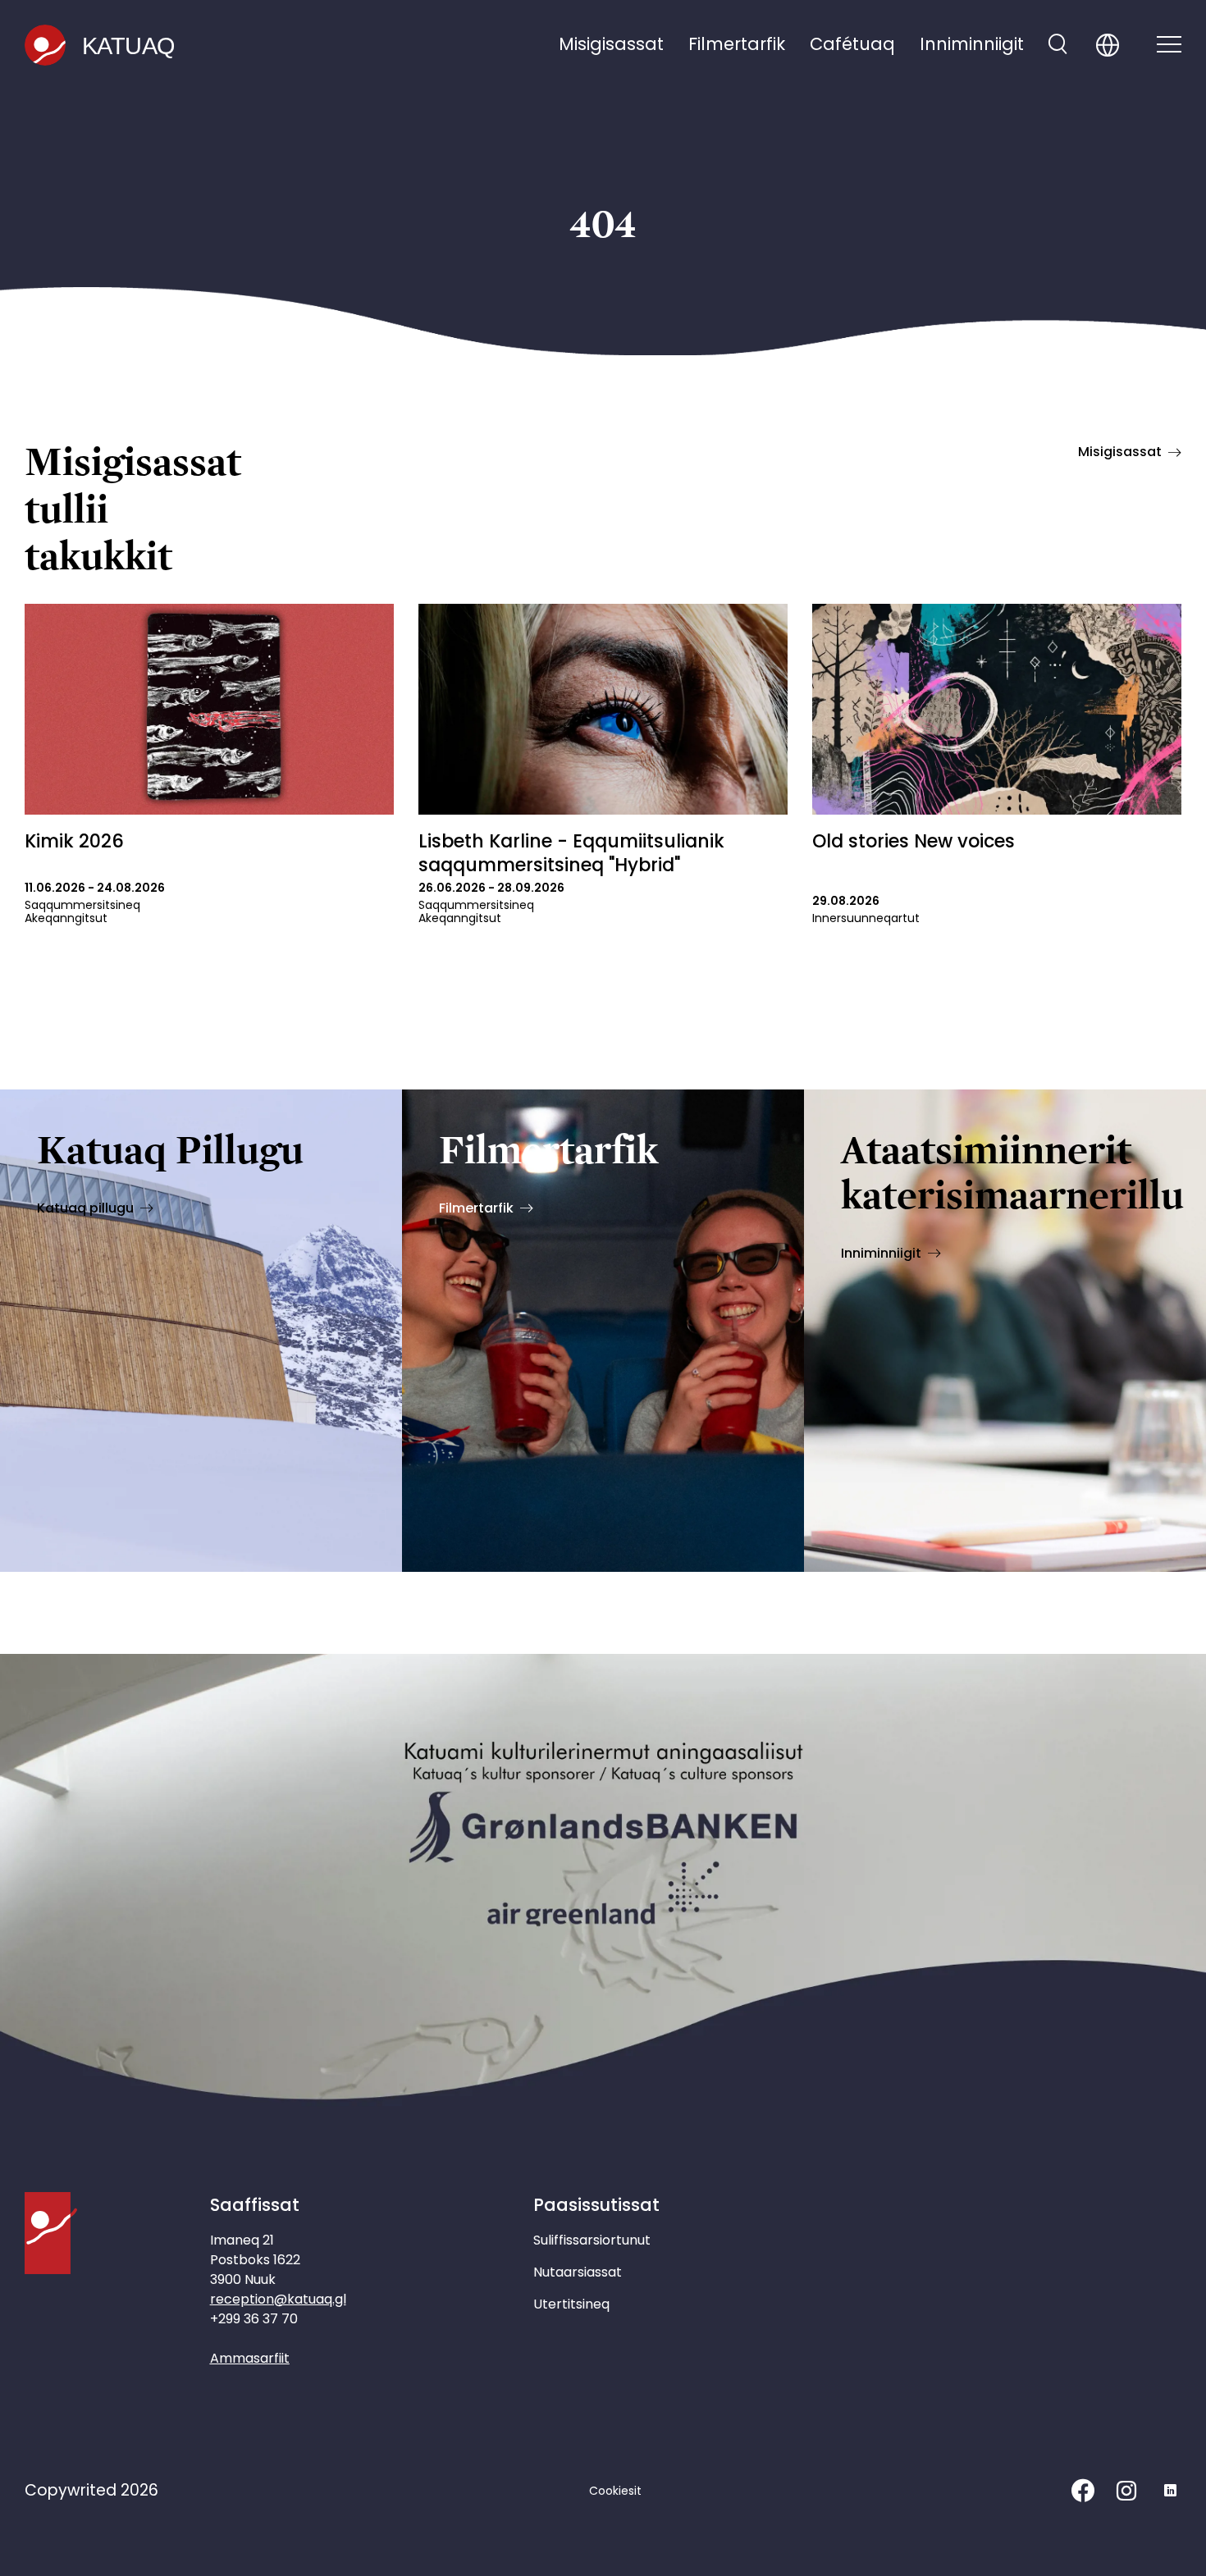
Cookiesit (615, 2491)
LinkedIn (1170, 2491)
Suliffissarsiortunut (592, 2240)
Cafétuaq (852, 44)
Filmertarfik (737, 44)
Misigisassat (611, 44)
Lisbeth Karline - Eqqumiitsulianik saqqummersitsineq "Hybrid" (571, 853)
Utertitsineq (571, 2304)
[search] (1058, 46)
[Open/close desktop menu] (1169, 46)
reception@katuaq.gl (278, 2299)
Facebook (1083, 2491)
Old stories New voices (914, 841)
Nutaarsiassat (578, 2272)
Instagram (1126, 2491)
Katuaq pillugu (85, 1208)
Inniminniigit (972, 44)
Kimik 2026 (74, 841)
